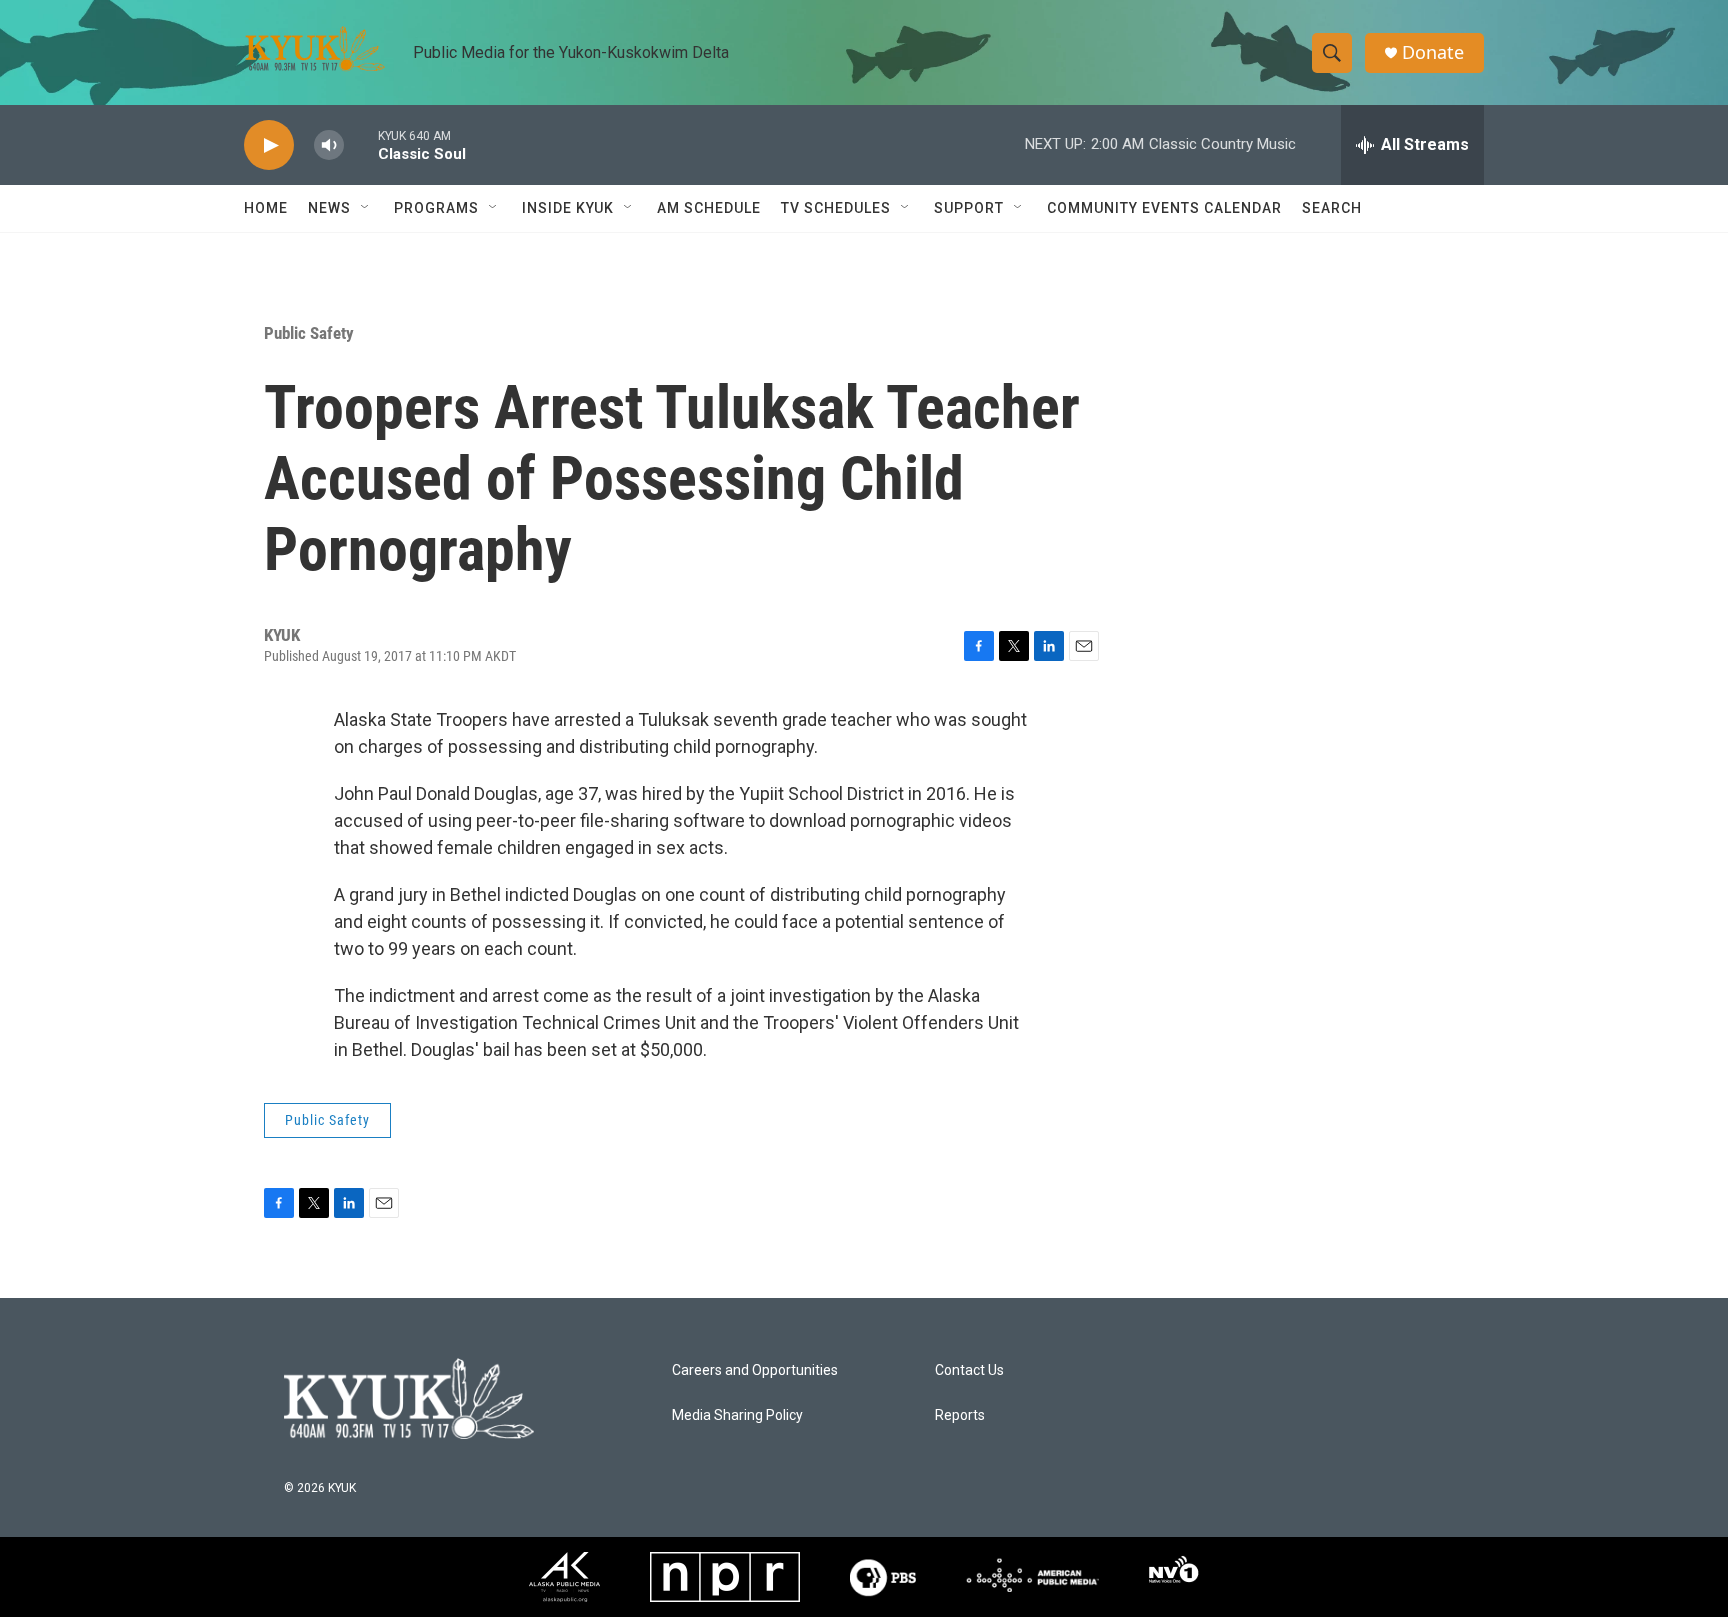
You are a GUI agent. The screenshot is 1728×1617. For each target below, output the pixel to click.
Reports (960, 1415)
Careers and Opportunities (755, 1370)
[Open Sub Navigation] (366, 208)
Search (1332, 208)
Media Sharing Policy (737, 1415)
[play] (269, 145)
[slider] (361, 144)
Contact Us (969, 1370)
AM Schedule (709, 208)
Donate (1433, 52)
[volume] (329, 145)
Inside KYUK (568, 208)
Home (266, 208)
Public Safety (309, 333)
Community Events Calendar (1164, 208)
